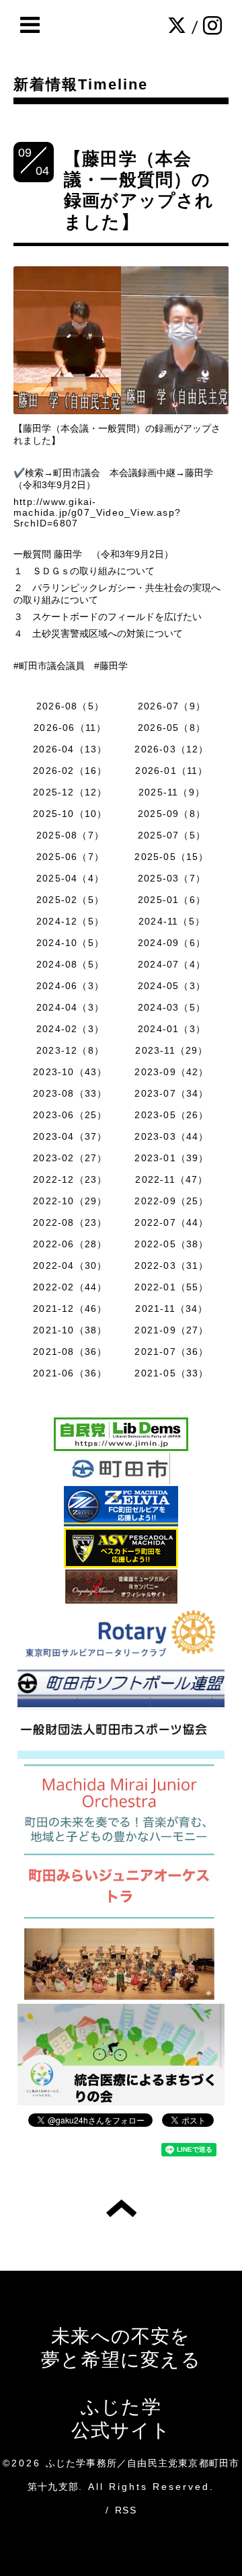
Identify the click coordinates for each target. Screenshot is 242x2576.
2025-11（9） (172, 792)
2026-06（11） (70, 728)
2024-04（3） (70, 1007)
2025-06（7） (70, 857)
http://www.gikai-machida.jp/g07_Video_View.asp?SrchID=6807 (97, 512)
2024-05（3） (172, 986)
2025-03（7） (172, 878)
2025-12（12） (70, 792)
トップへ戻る (121, 2208)
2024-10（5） (70, 943)
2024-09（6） (172, 943)
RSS (126, 2510)
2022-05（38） (171, 1244)
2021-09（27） (171, 1330)
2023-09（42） (171, 1072)
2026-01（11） (171, 771)
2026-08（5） (70, 706)
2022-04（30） (70, 1265)
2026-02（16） (70, 771)
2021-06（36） (70, 1373)
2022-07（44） (171, 1222)
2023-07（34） (171, 1093)
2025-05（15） (171, 857)
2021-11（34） (171, 1309)
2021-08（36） (70, 1352)
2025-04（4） (70, 878)
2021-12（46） (70, 1309)
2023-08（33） (70, 1093)
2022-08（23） (70, 1222)
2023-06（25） (70, 1115)
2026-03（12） (171, 749)
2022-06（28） (70, 1244)
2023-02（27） (70, 1158)
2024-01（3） (172, 1029)
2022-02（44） (70, 1287)
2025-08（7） (70, 835)
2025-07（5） (172, 835)
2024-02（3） (70, 1029)
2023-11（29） (171, 1050)
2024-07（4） (172, 964)
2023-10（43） (70, 1072)
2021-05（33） (171, 1373)
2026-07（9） (172, 706)
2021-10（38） (70, 1330)
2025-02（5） (70, 900)
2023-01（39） (171, 1158)
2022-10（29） (70, 1201)
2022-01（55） (171, 1287)
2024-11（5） (172, 921)
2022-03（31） (171, 1265)
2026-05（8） (172, 728)
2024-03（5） (172, 1007)
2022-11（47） (171, 1179)
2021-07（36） (171, 1352)
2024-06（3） (70, 986)
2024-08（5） (70, 964)
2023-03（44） (171, 1136)
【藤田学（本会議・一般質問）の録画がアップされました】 (139, 190)
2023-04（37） (70, 1136)
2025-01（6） (172, 900)
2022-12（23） (70, 1179)
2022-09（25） (171, 1201)
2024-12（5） (70, 921)
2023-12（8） (70, 1050)
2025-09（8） (172, 814)
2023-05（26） (171, 1115)
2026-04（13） (70, 749)
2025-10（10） (70, 814)
